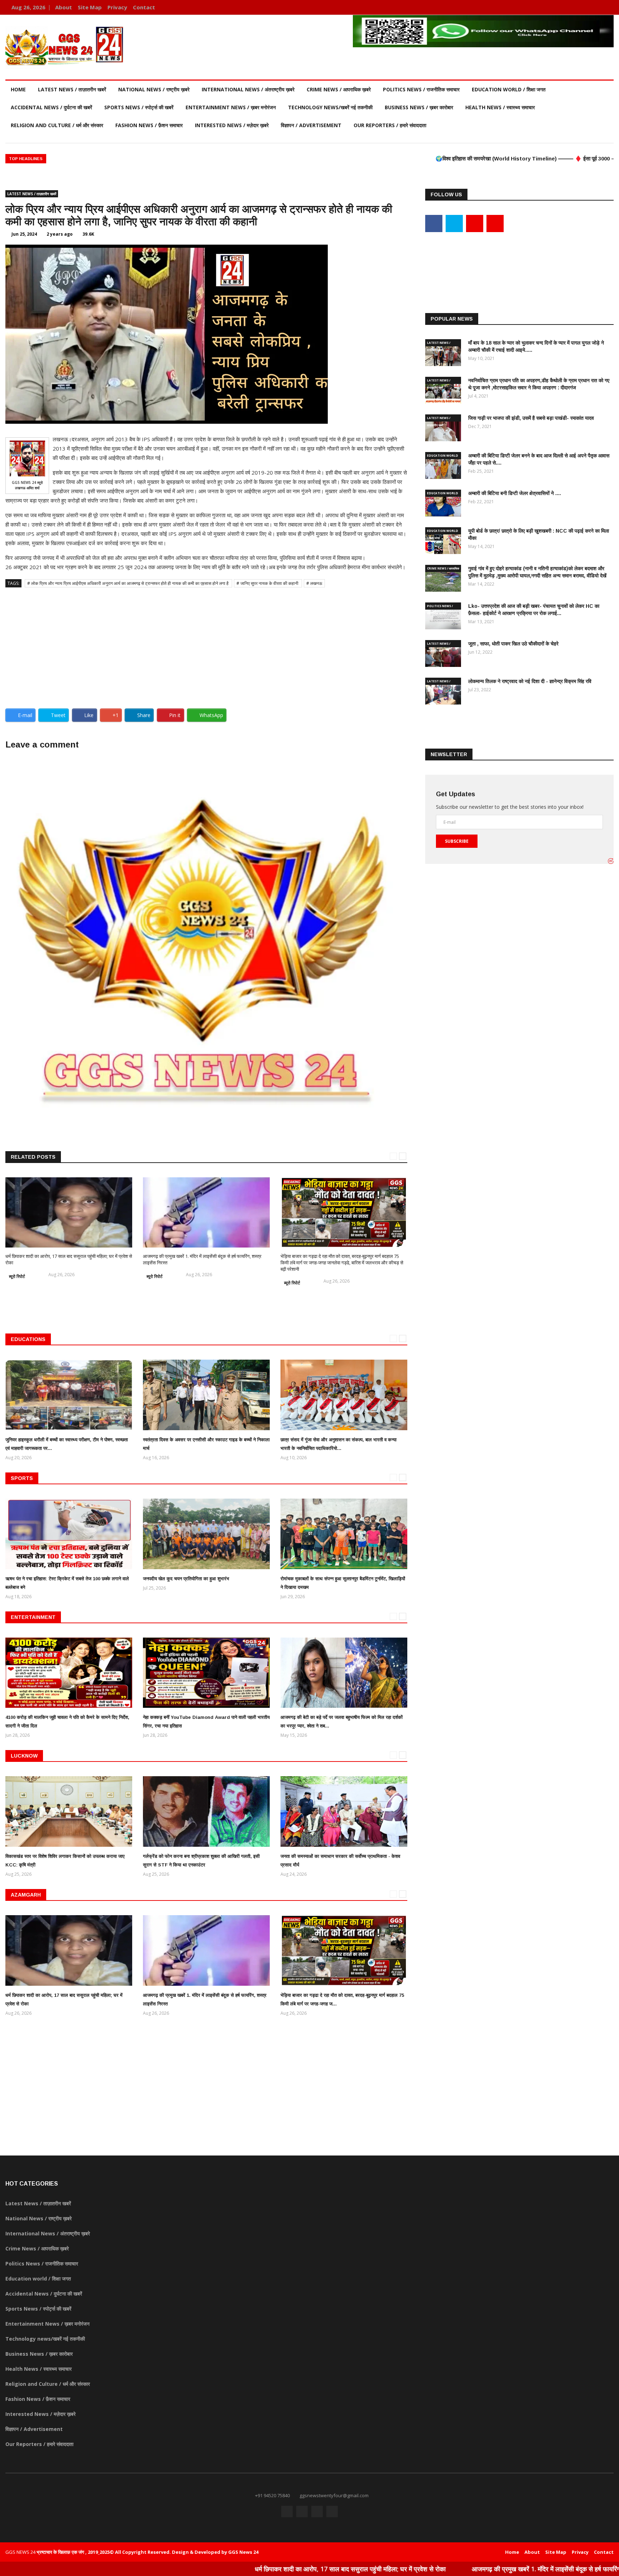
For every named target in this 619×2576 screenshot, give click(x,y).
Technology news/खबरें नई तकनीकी (330, 107)
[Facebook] (575, 7)
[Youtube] (596, 7)
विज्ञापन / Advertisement (311, 125)
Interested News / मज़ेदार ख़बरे (232, 125)
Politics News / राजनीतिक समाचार (421, 89)
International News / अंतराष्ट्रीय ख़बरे (248, 89)
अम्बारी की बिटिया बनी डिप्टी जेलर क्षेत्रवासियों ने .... (515, 493)
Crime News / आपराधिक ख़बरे (339, 89)
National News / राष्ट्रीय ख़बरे (154, 89)
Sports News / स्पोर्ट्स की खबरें (139, 107)
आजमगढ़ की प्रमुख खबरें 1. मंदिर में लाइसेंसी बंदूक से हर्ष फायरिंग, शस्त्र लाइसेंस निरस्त (426, 2569)
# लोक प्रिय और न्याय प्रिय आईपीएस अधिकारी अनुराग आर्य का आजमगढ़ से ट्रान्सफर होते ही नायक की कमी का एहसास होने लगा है (128, 583)
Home (18, 89)
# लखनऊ (314, 583)
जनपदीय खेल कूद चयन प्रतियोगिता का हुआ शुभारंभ (186, 1579)
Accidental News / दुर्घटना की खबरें (51, 107)
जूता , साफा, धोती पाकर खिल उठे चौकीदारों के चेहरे (513, 644)
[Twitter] (586, 7)
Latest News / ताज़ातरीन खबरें (72, 89)
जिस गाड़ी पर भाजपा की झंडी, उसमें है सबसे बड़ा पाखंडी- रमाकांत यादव (531, 418)
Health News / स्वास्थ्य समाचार (500, 107)
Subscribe (457, 841)
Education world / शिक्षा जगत (509, 89)
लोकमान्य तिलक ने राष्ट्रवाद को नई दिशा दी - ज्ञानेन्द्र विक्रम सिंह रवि (530, 681)
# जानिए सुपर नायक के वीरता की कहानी (268, 583)
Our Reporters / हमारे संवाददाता (390, 125)
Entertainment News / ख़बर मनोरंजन (231, 107)
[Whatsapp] (606, 7)
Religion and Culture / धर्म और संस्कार (57, 125)
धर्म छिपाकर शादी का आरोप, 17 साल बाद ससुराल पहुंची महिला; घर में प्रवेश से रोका (203, 2569)
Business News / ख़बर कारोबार (419, 107)
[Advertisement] (206, 645)
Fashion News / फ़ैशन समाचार (149, 125)
